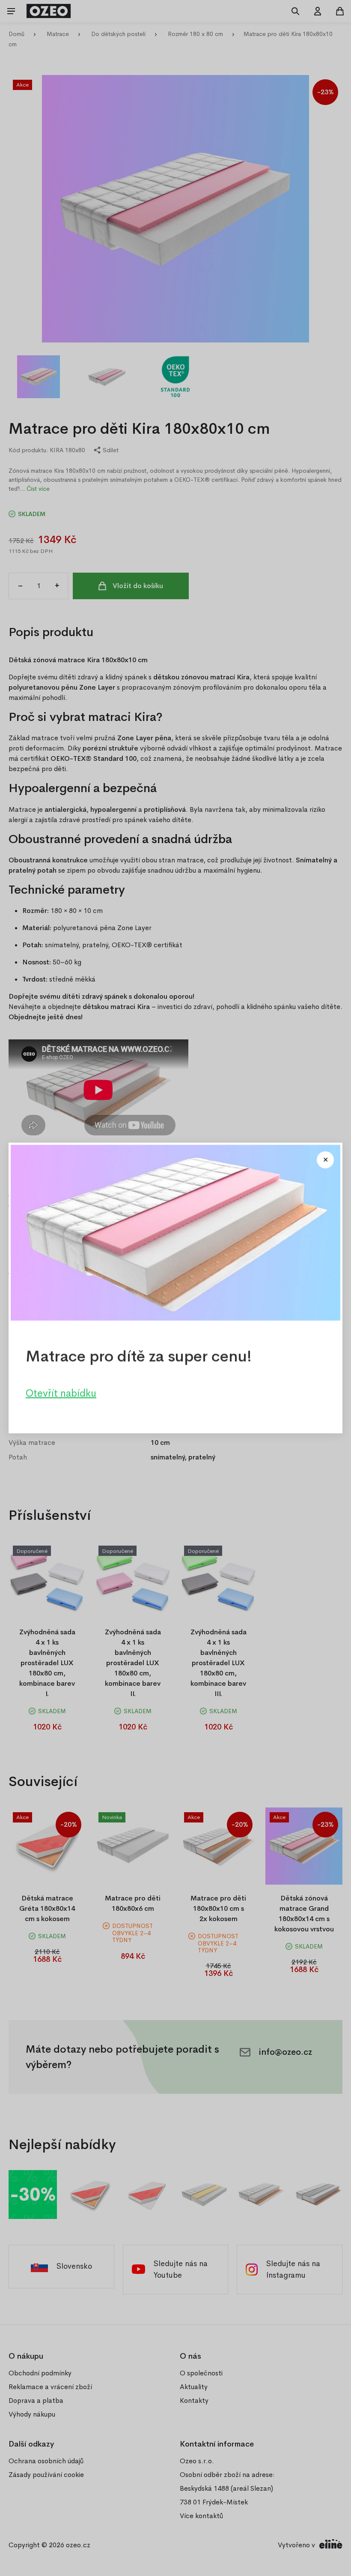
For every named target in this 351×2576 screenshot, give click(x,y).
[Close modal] (325, 1160)
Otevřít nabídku (61, 1393)
